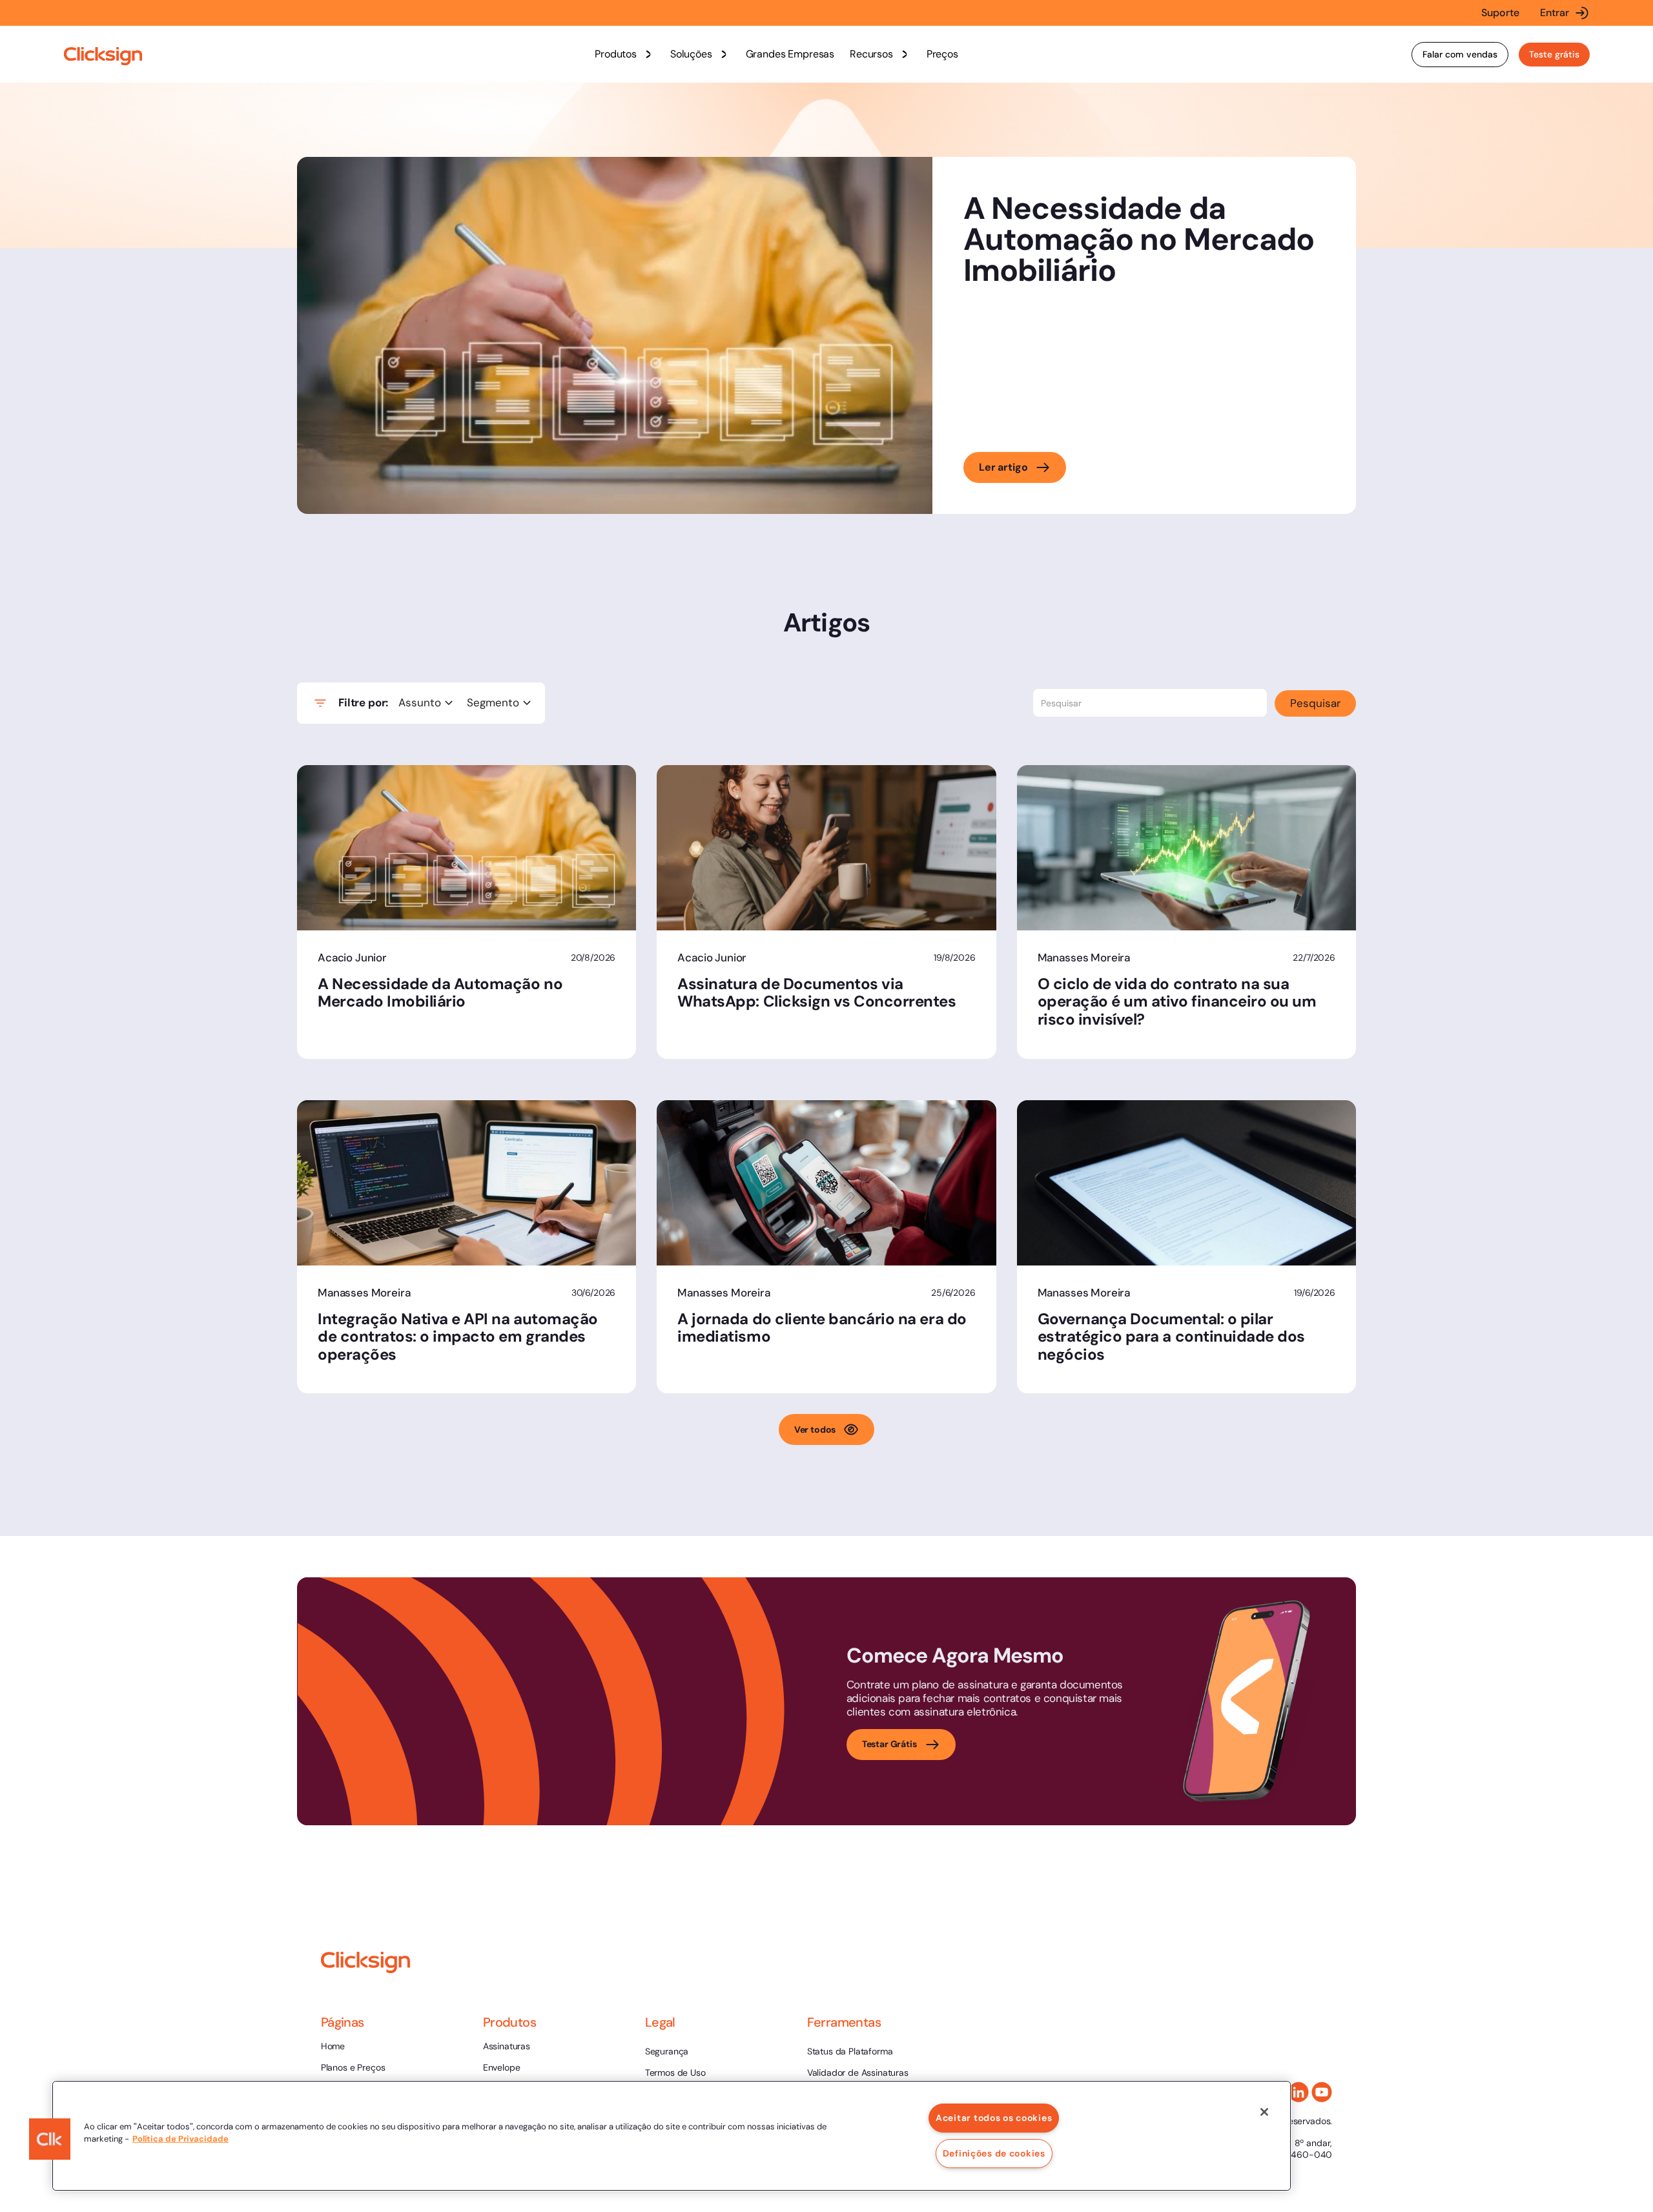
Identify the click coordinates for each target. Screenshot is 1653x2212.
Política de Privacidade (180, 2139)
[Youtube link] (1322, 2092)
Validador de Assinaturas (858, 2073)
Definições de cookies (994, 2153)
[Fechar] (1264, 2112)
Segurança (667, 2051)
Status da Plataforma (850, 2051)
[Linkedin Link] (1299, 2092)
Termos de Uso (675, 2073)
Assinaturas (507, 2046)
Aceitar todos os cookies (994, 2118)
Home (333, 2046)
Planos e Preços (353, 2067)
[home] (103, 56)
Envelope (502, 2067)
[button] (625, 54)
